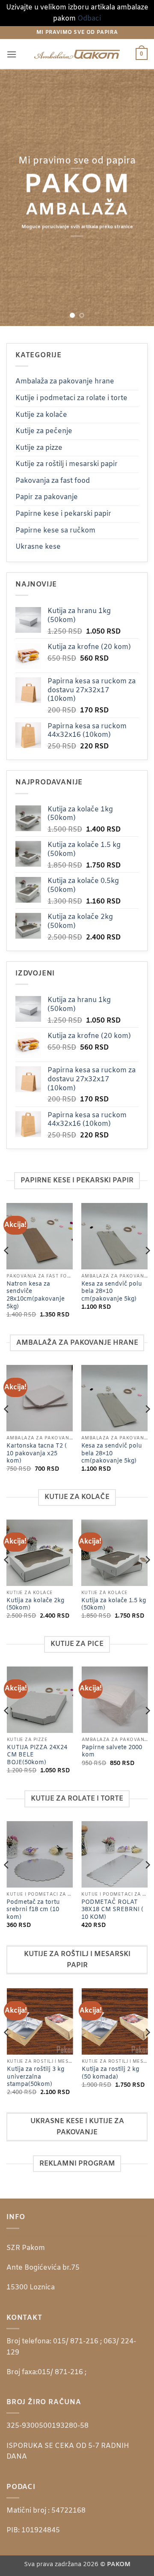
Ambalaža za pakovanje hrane (65, 381)
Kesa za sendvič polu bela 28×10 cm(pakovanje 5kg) (37, 1454)
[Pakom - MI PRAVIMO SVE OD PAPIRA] (77, 54)
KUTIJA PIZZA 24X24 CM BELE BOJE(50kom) (37, 1755)
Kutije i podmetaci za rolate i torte (71, 398)
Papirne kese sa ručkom (55, 531)
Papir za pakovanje (47, 497)
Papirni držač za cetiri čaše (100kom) (49, 1288)
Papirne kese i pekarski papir (63, 514)
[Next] (147, 1268)
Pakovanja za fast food (53, 481)
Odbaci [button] (89, 19)
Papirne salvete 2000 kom (111, 1752)
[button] (12, 54)
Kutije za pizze (39, 448)
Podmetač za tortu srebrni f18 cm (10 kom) (33, 1910)
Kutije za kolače (41, 415)
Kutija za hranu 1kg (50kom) (110, 1450)
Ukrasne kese (38, 547)
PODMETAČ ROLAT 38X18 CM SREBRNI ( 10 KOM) (112, 1910)
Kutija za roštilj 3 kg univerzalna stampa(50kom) (35, 2077)
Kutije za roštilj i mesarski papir (67, 464)
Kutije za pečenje (44, 431)
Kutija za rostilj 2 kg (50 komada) (110, 2073)
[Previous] (7, 1268)
